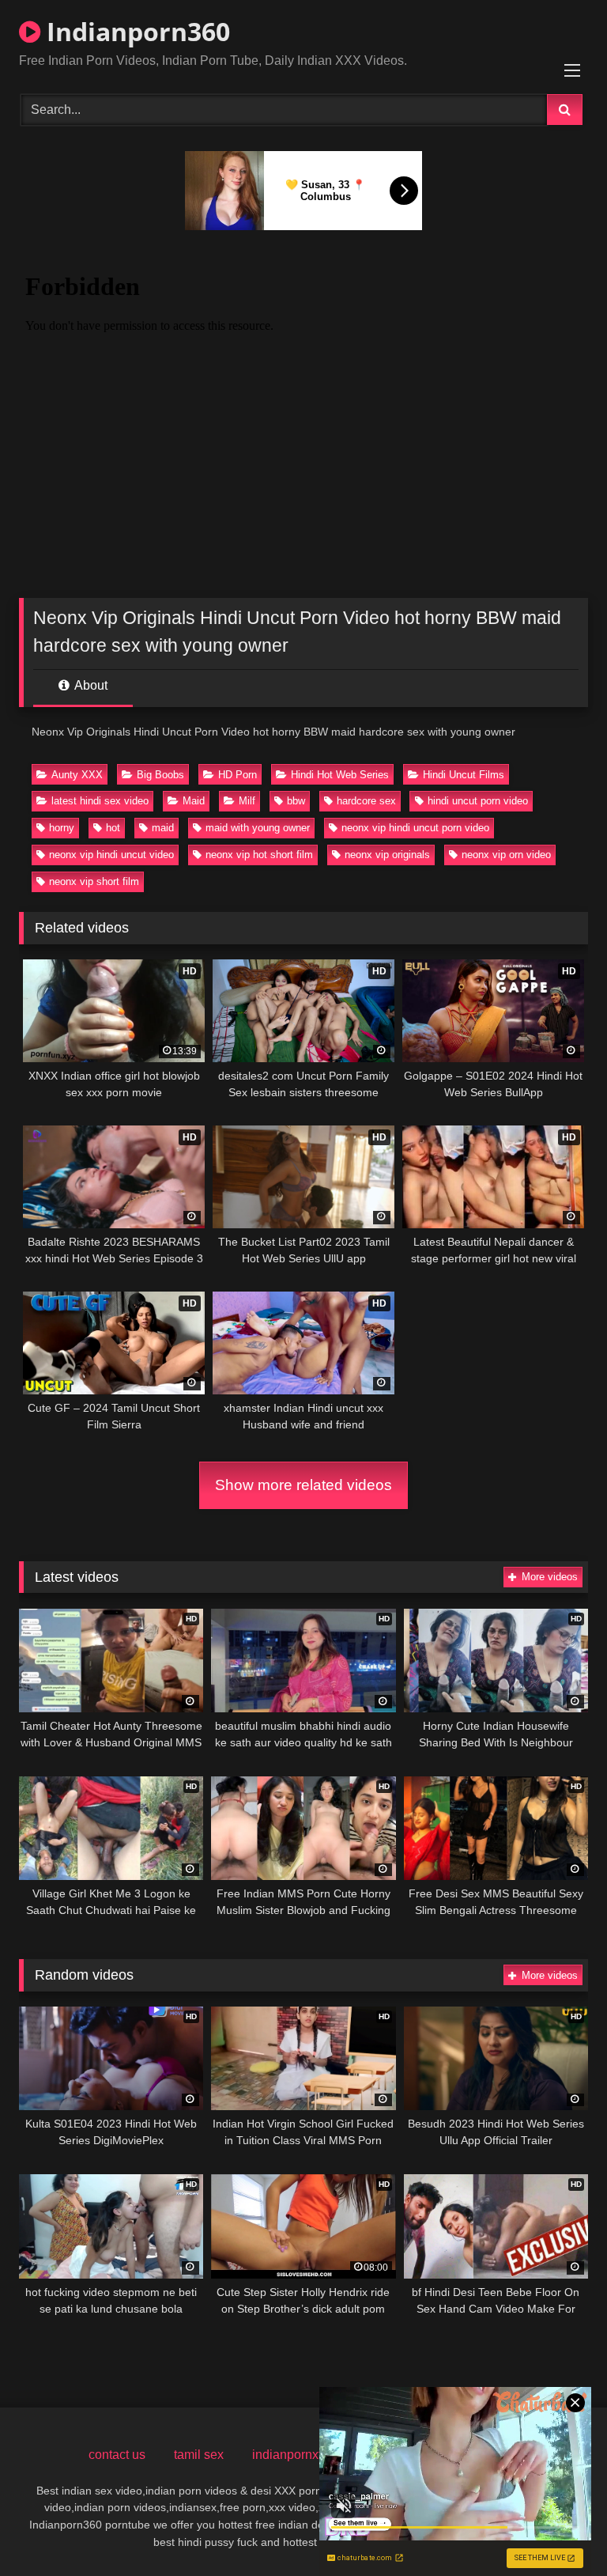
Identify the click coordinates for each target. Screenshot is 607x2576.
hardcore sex (366, 801)
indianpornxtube (298, 2455)
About (90, 685)
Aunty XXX (77, 775)
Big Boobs (160, 775)
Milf (247, 801)
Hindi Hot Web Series (340, 775)
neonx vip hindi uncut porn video (415, 828)
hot (113, 828)
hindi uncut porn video (478, 801)
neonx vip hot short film (259, 855)
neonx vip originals (387, 855)
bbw (296, 801)
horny (62, 828)
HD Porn (238, 775)
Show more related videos (303, 1485)
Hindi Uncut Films (464, 775)
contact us (117, 2455)
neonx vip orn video (506, 855)
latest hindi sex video (100, 801)
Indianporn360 (135, 31)
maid (163, 828)
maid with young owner (258, 828)
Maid (194, 801)
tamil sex (199, 2455)
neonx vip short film (94, 881)
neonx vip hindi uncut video (111, 855)
